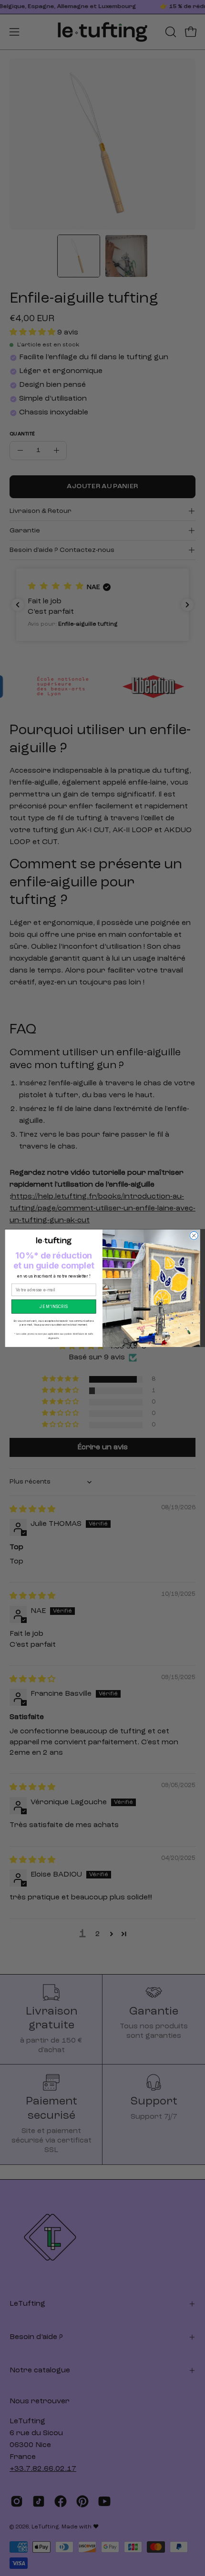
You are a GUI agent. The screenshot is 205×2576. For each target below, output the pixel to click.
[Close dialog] (194, 1235)
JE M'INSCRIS (54, 1306)
